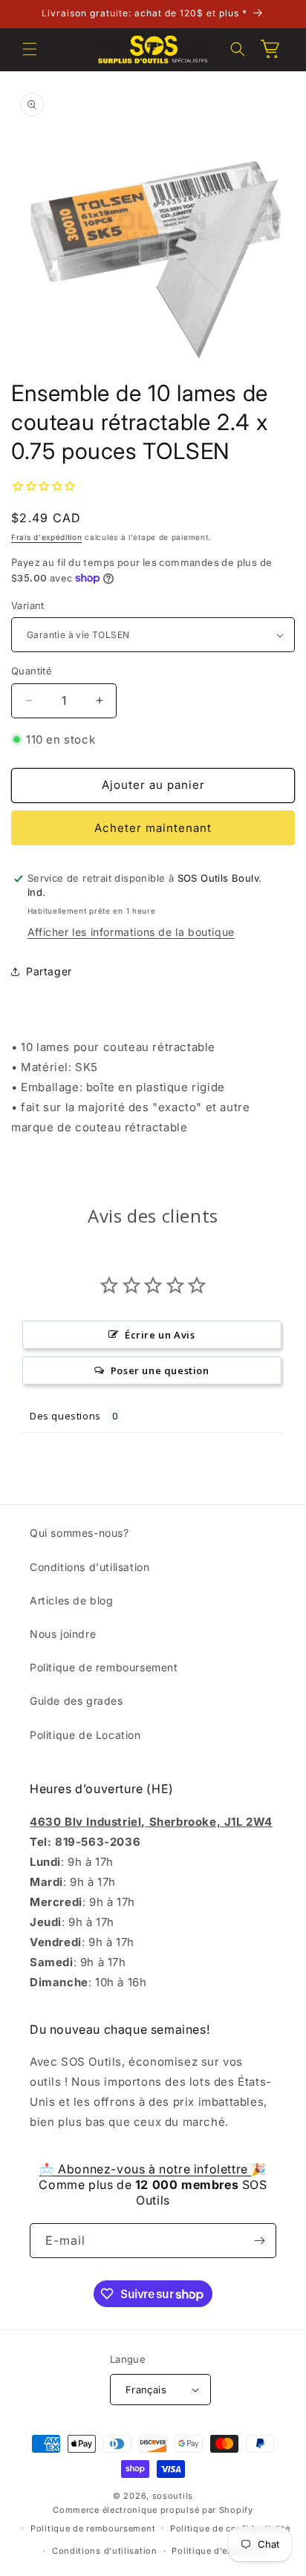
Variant (28, 605)
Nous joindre (63, 1634)
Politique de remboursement (104, 1667)
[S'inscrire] (259, 2241)
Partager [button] (49, 971)
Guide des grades (76, 1701)
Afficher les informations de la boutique (131, 932)
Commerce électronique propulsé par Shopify (153, 2510)
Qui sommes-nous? (79, 1533)
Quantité (32, 671)
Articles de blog (72, 1600)
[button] (30, 49)
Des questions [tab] (65, 1416)
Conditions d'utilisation (89, 1567)
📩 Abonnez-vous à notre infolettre (145, 2169)
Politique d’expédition (220, 2551)
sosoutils (173, 2496)
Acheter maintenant (153, 828)
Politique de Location (85, 1735)
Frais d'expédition (47, 537)
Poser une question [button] (160, 1370)
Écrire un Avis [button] (160, 1335)
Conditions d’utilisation (105, 2551)
